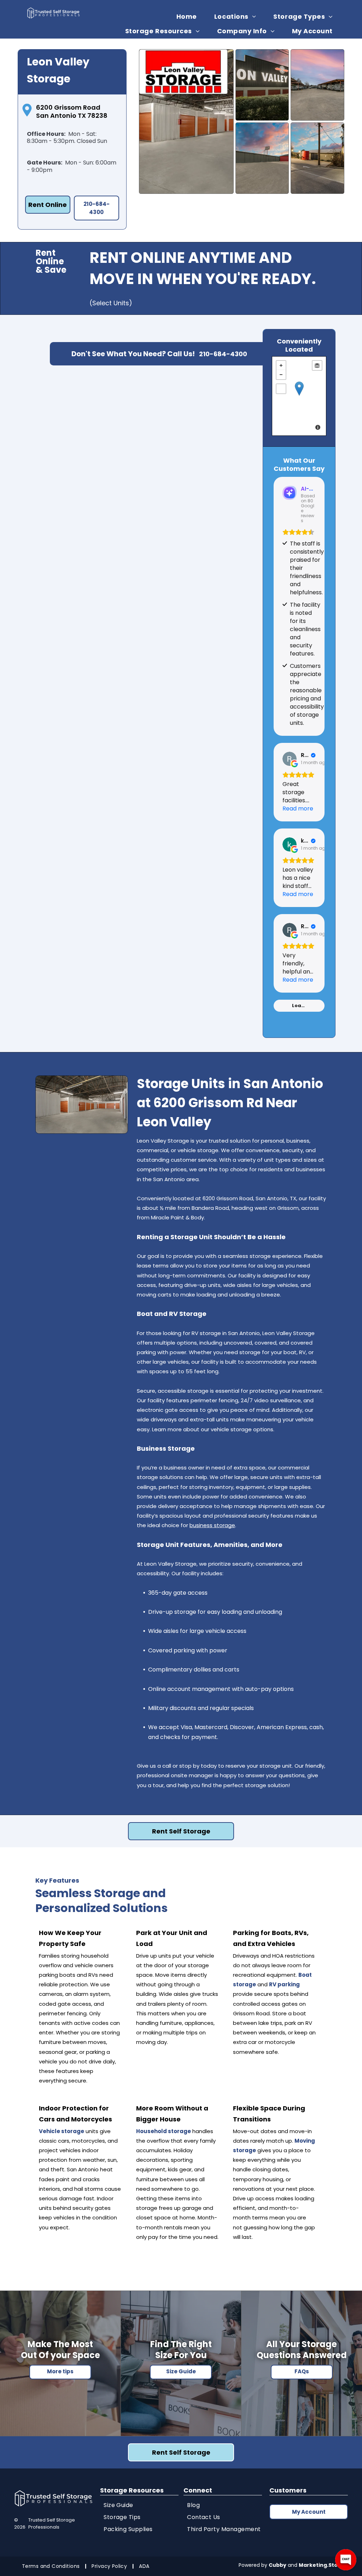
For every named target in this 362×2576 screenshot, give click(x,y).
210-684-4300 (223, 354)
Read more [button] (298, 808)
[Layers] (317, 365)
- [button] (281, 375)
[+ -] (299, 396)
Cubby (278, 2565)
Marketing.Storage (325, 2565)
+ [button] (281, 365)
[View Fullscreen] (281, 389)
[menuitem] (189, 16)
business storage (212, 1525)
